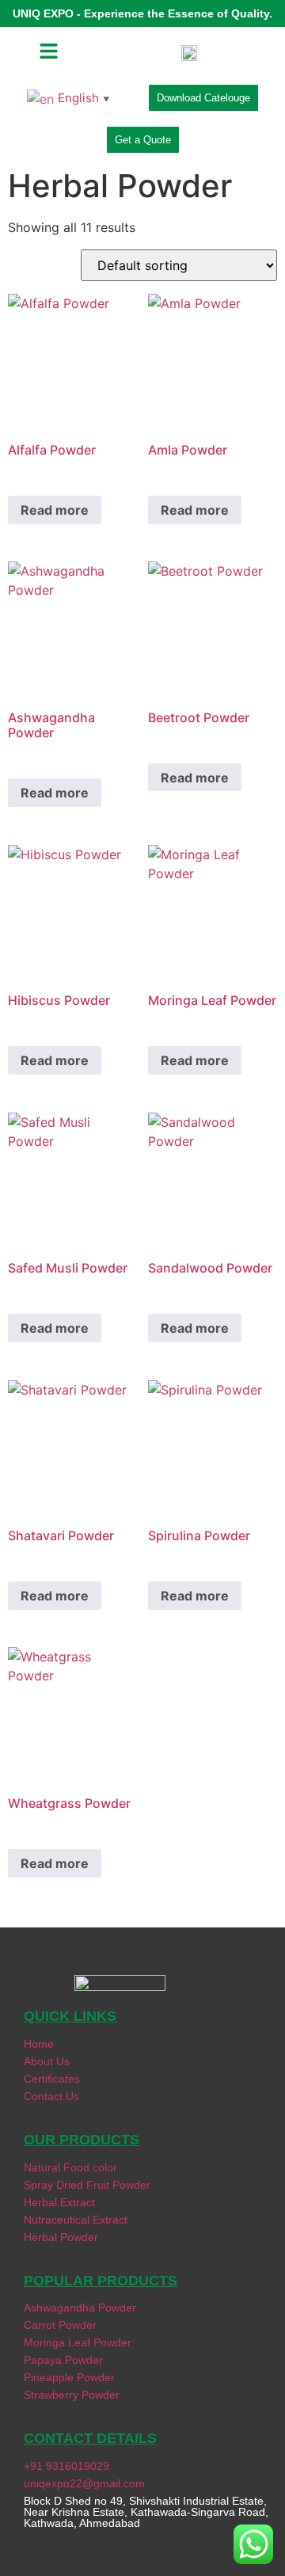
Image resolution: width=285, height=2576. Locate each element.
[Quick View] (35, 474)
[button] (49, 52)
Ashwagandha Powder (80, 2308)
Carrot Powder (60, 2325)
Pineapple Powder (69, 2377)
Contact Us (51, 2096)
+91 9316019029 (66, 2466)
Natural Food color (70, 2167)
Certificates (52, 2079)
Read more (55, 510)
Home (39, 2044)
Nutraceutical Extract (77, 2220)
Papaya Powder (63, 2360)
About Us (47, 2061)
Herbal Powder (61, 2237)
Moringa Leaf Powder (78, 2342)
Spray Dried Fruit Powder (87, 2185)
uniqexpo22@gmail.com (84, 2483)
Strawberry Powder (72, 2395)
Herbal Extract (59, 2202)
